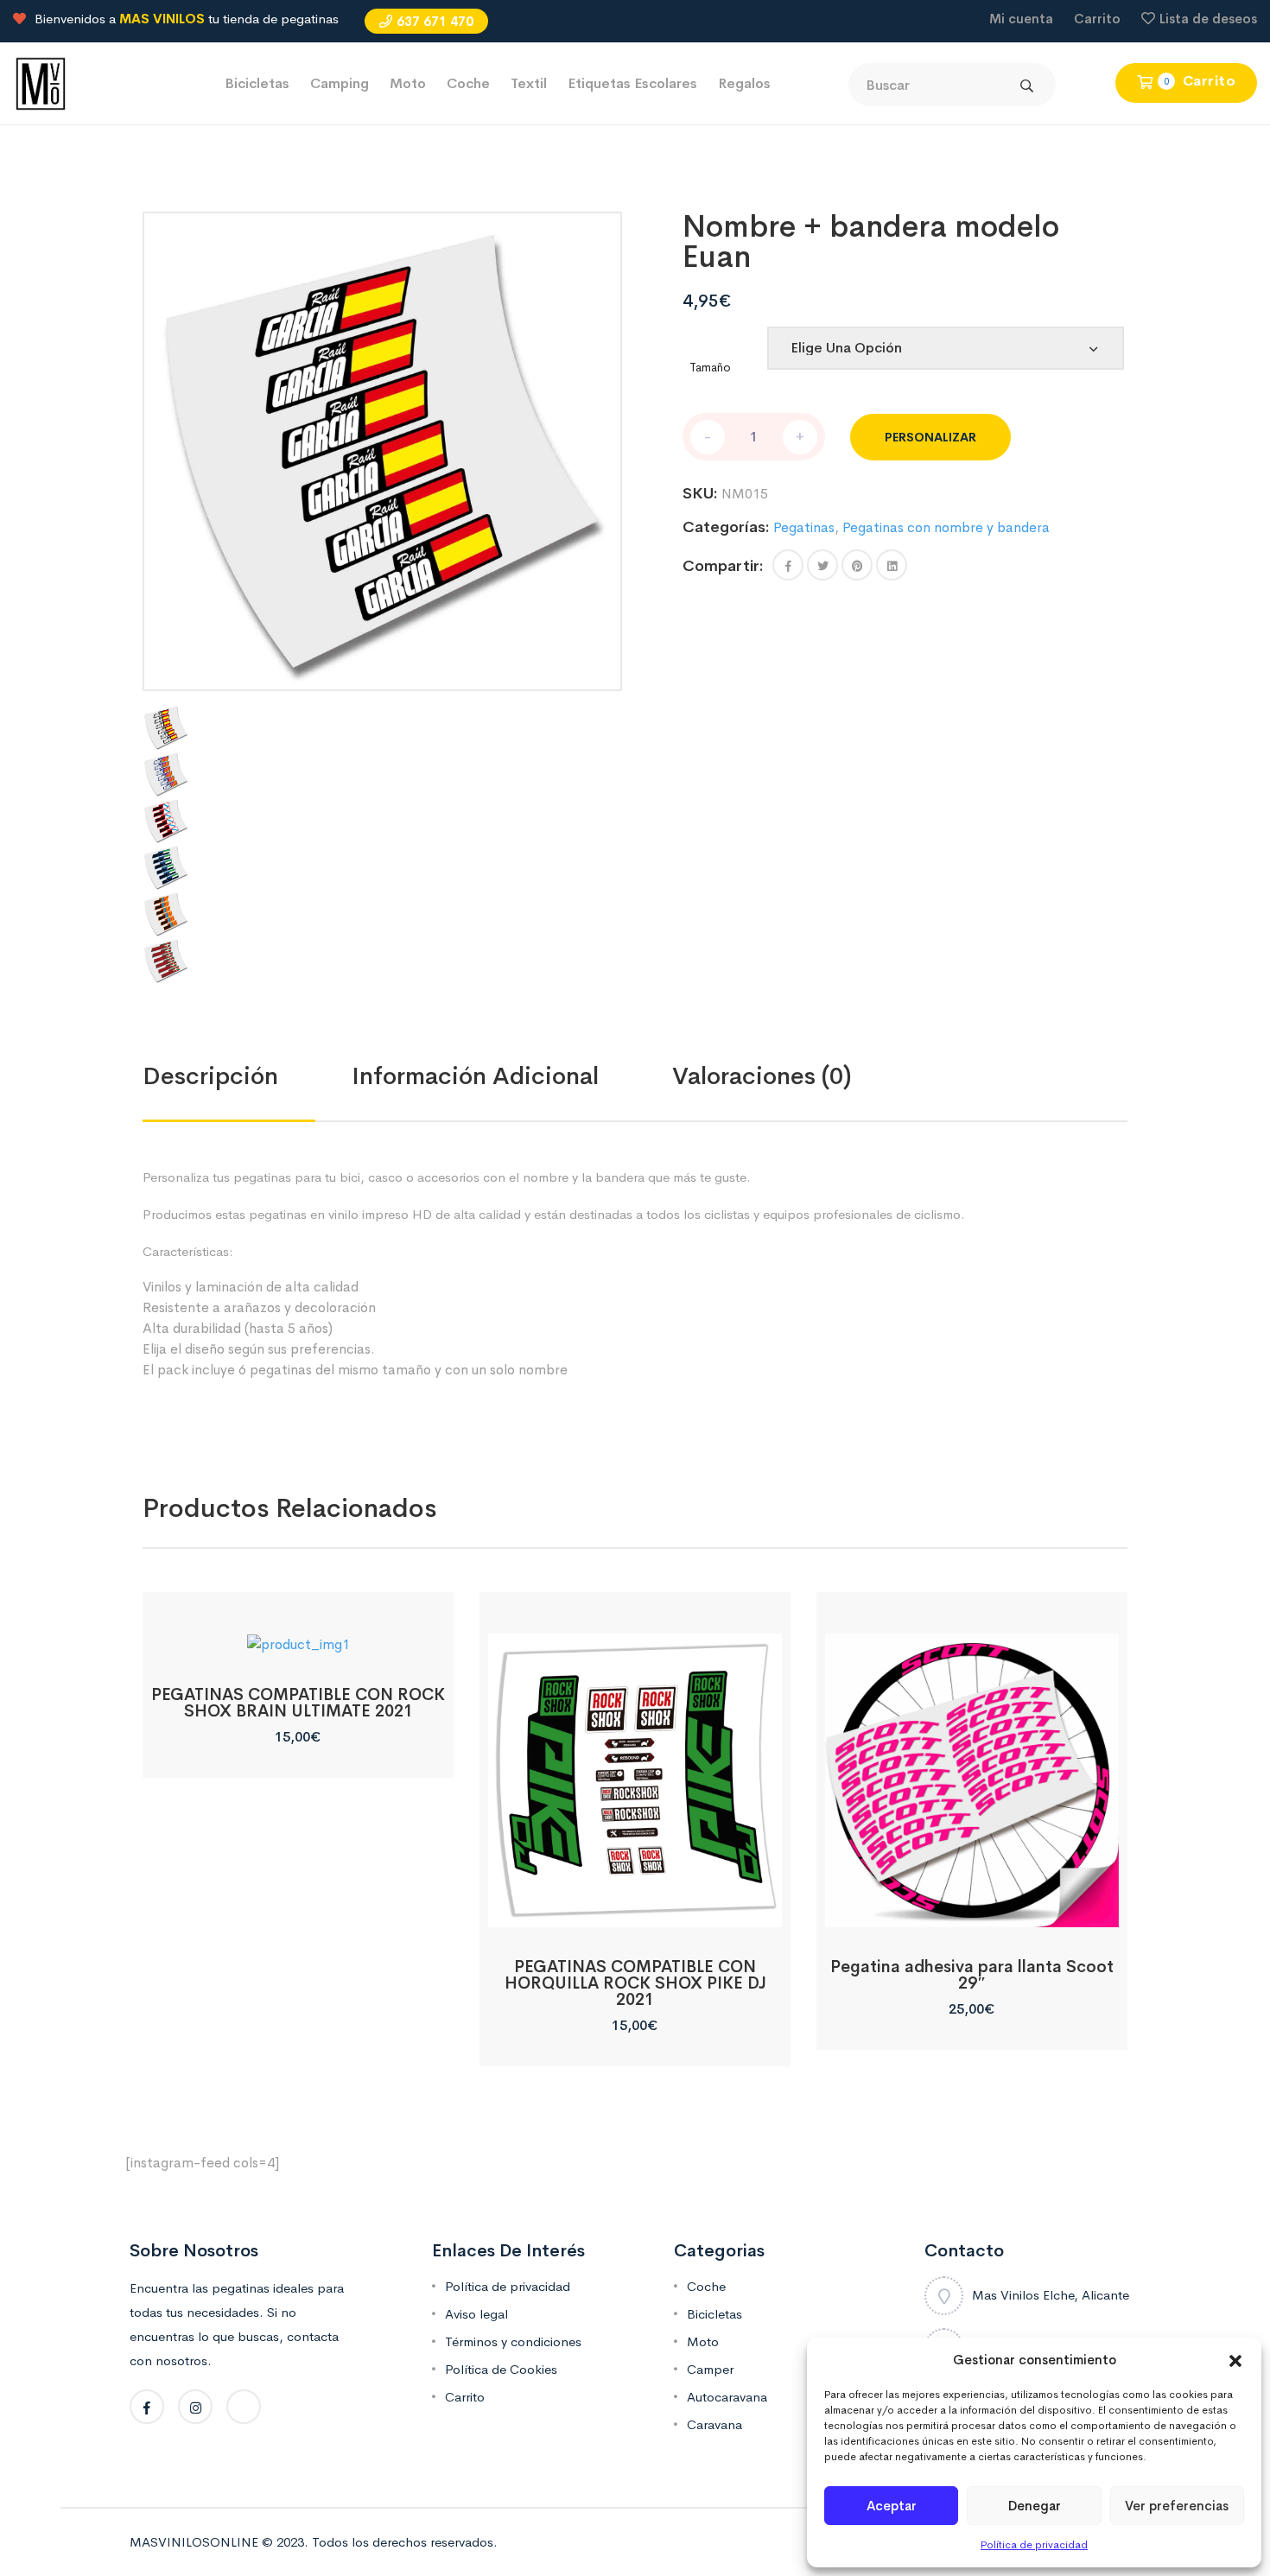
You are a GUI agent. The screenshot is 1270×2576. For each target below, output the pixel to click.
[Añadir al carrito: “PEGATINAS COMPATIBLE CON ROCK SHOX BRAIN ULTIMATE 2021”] (298, 1636)
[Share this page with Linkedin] (892, 565)
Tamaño (710, 367)
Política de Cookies (501, 2369)
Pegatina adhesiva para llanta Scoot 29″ (972, 1975)
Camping (340, 83)
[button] (1235, 2360)
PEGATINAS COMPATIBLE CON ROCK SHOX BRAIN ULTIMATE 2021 (298, 1703)
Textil (529, 83)
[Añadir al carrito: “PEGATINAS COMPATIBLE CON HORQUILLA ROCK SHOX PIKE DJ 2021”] (635, 1908)
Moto (408, 83)
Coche (468, 83)
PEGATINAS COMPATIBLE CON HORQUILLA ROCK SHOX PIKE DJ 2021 (635, 1983)
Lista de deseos (1208, 19)
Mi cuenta (1021, 19)
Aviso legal (476, 2314)
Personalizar (930, 437)
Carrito (1097, 19)
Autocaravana (727, 2397)
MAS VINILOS (162, 19)
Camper (710, 2369)
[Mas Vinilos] (41, 82)
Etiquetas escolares (632, 83)
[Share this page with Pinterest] (857, 565)
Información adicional (475, 1076)
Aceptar (892, 2506)
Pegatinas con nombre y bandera (946, 527)
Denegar (1035, 2506)
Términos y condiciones (513, 2341)
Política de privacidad (1034, 2545)
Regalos (744, 83)
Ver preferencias (1177, 2506)
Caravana (714, 2424)
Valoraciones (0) (762, 1076)
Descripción (210, 1076)
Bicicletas (257, 83)
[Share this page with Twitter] (822, 565)
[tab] (247, 1076)
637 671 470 (435, 21)
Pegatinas (804, 527)
